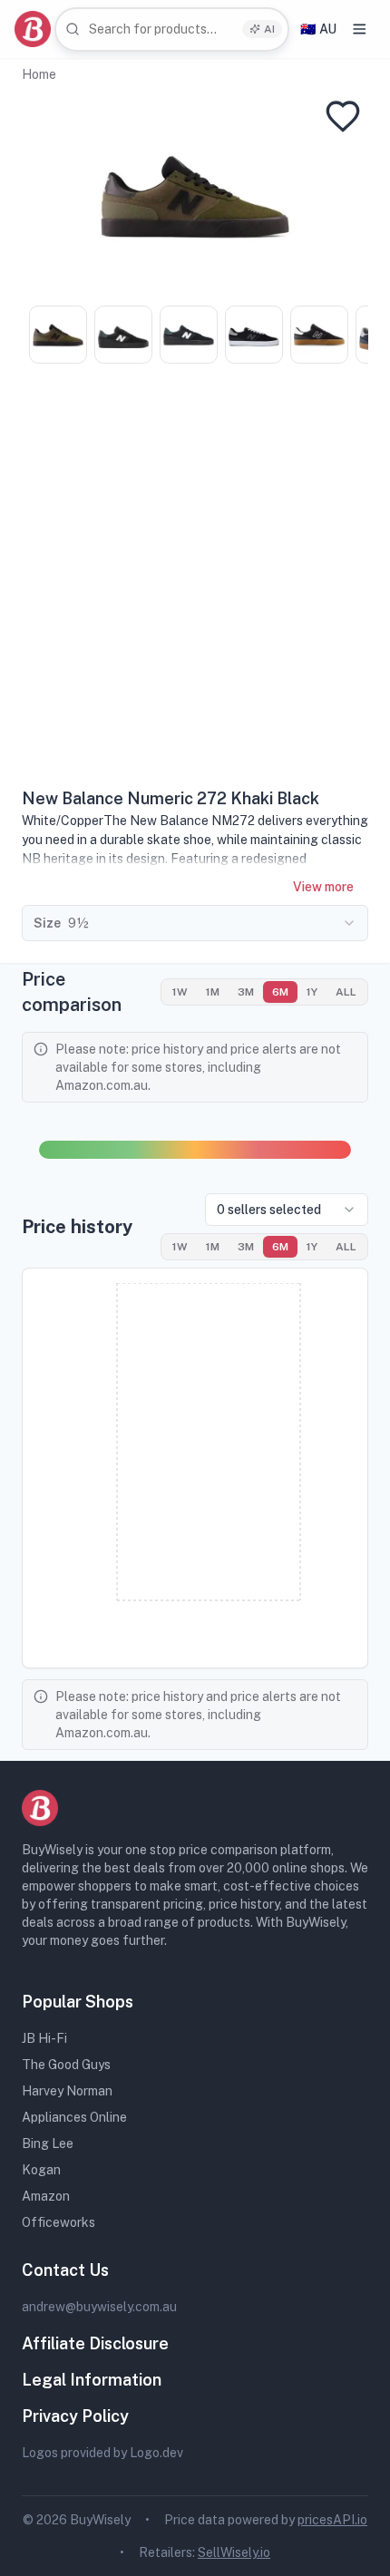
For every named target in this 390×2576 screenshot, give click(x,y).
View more (323, 887)
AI (269, 29)
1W (180, 992)
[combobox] (172, 29)
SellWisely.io (234, 2552)
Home (39, 74)
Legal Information (92, 2380)
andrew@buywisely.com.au (99, 2307)
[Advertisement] (195, 582)
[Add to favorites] (343, 116)
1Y (312, 992)
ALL (346, 992)
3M (246, 992)
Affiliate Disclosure (95, 2343)
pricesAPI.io (332, 2520)
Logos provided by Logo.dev (102, 2453)
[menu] (360, 29)
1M (213, 992)
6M (280, 992)
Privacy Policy (75, 2416)
